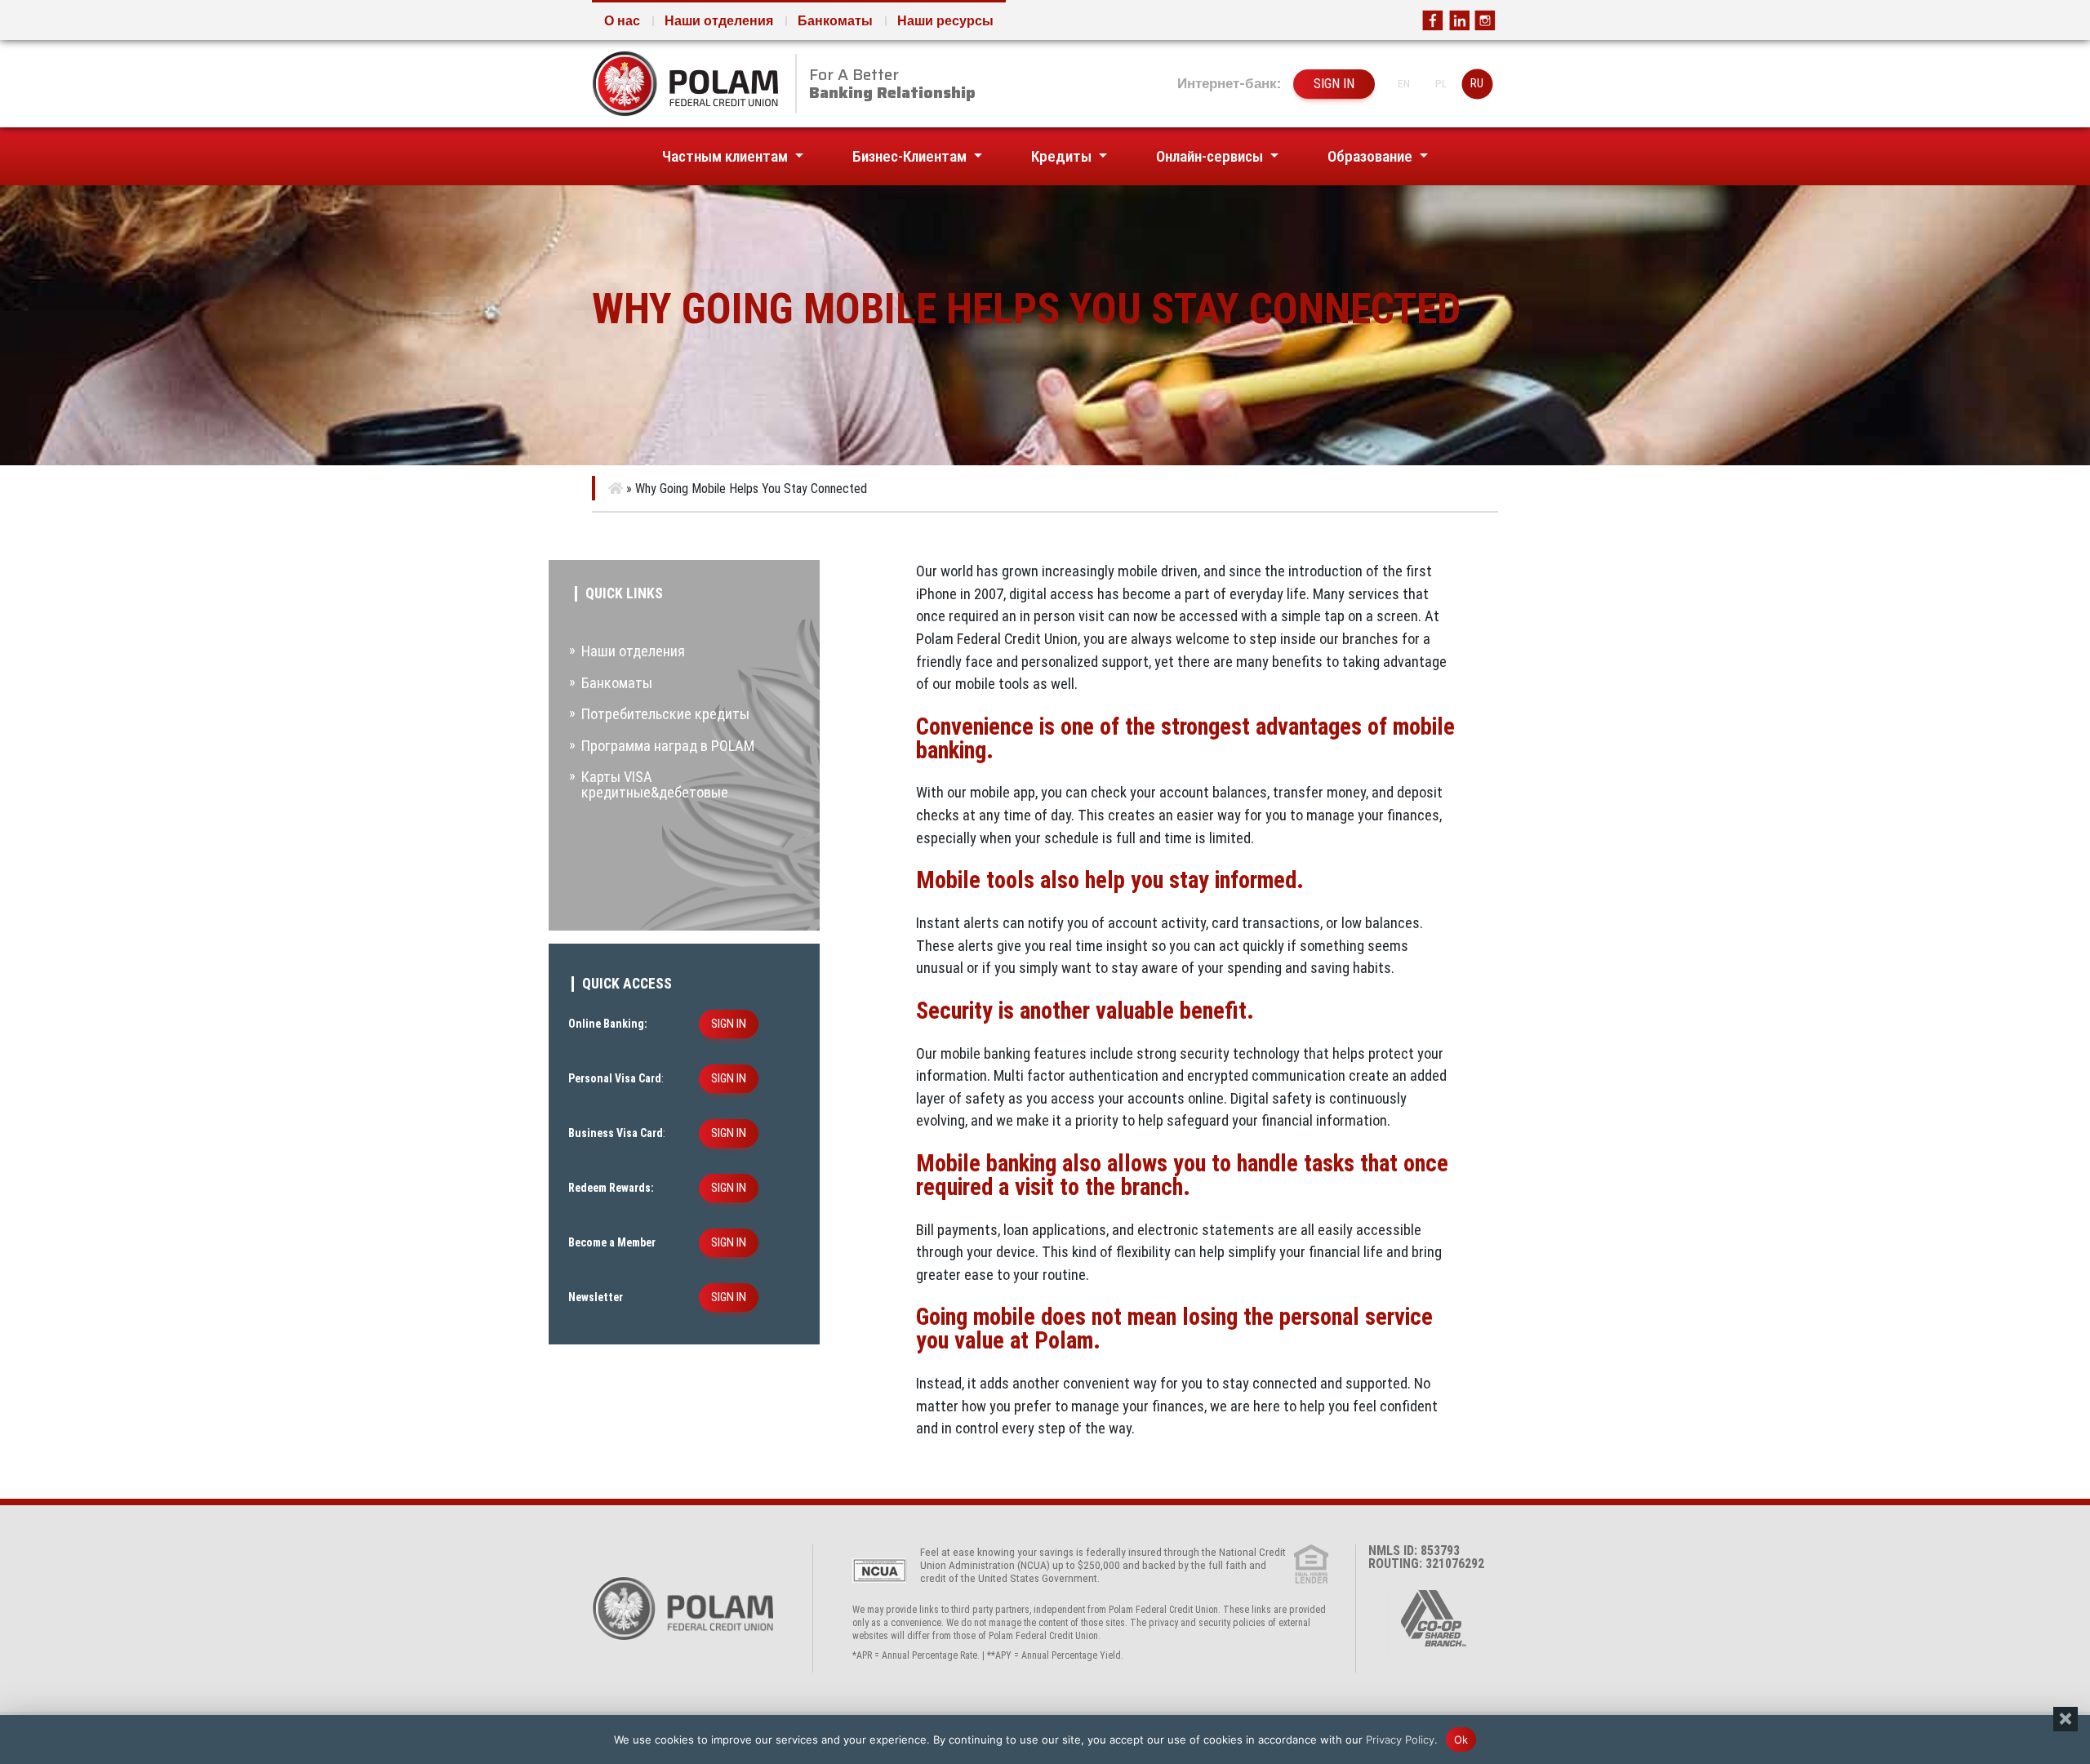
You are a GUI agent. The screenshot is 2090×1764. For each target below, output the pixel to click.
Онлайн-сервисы (1211, 156)
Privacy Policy (1400, 1739)
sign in (1334, 84)
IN (1459, 20)
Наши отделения (719, 21)
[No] (2066, 1719)
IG (1485, 20)
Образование (1372, 156)
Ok (1461, 1739)
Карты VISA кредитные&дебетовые (655, 784)
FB (1433, 20)
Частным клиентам (727, 156)
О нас (622, 21)
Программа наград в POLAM (668, 746)
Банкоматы (835, 21)
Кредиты (1063, 156)
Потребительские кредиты (665, 714)
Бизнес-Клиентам (911, 156)
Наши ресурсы (945, 21)
